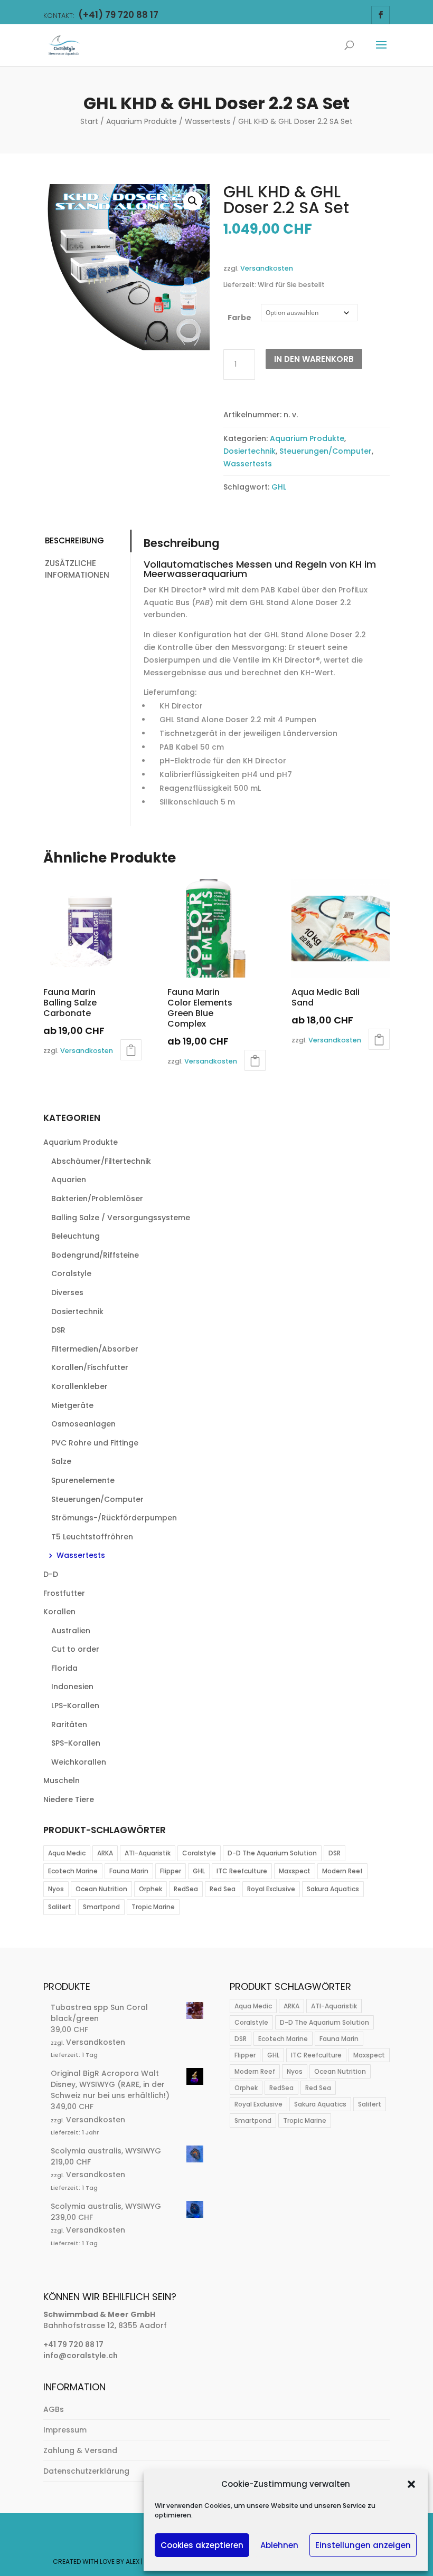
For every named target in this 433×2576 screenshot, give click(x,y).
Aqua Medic (67, 1853)
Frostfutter (64, 1593)
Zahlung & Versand (80, 2450)
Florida (64, 1668)
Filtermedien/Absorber (95, 1349)
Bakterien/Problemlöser (97, 1199)
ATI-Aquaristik (148, 1853)
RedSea (186, 1889)
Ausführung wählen (131, 1050)
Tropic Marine (153, 1907)
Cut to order (75, 1649)
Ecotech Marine (73, 1871)
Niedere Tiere (69, 1799)
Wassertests (208, 121)
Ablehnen (279, 2545)
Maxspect (295, 1871)
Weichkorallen (79, 1762)
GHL (279, 487)
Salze (61, 1461)
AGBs (54, 2409)
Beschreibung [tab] (74, 540)
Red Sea (223, 1889)
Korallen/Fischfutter (90, 1367)
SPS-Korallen (76, 1743)
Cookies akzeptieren (202, 2545)
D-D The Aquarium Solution (272, 1853)
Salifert (60, 1907)
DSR (58, 1330)
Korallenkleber (79, 1386)
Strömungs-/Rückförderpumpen (114, 1518)
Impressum (65, 2430)
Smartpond (101, 1907)
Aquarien (69, 1180)
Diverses (67, 1292)
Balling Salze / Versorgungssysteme (121, 1218)
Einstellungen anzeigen (363, 2545)
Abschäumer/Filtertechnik (101, 1161)
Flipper (171, 1871)
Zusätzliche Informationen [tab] (77, 569)
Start (89, 121)
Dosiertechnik (250, 451)
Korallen (59, 1612)
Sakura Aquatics (333, 1889)
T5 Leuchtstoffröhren (92, 1537)
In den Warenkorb (314, 359)
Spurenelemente (83, 1480)
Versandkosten (267, 268)
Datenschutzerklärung (86, 2471)
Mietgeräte (72, 1405)
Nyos (56, 1889)
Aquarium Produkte (142, 121)
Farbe (239, 318)
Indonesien (72, 1687)
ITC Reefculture (242, 1871)
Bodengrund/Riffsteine (95, 1255)
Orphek (150, 1889)
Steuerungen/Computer (326, 451)
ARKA (105, 1853)
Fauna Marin (129, 1871)
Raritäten (69, 1725)
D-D (51, 1574)
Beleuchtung (76, 1236)
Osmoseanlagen (83, 1424)
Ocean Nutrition (101, 1889)
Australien (71, 1631)
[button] (411, 2484)
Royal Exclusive (271, 1889)
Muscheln (62, 1780)
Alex (133, 2561)
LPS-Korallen (75, 1706)
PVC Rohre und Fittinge (95, 1443)
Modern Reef (342, 1871)
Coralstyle (71, 1273)
